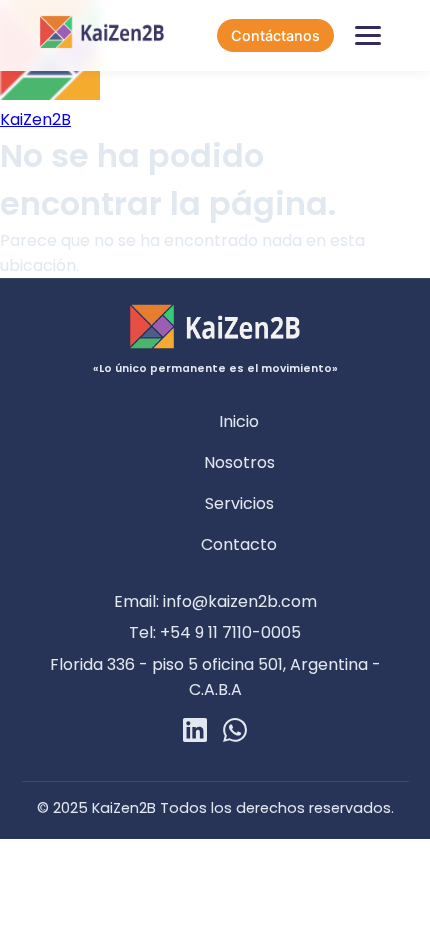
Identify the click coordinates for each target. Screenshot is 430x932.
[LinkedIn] (195, 733)
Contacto (239, 544)
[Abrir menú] (368, 36)
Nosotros (239, 462)
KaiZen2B (35, 119)
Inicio (239, 421)
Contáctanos (275, 35)
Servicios (239, 503)
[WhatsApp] (235, 733)
